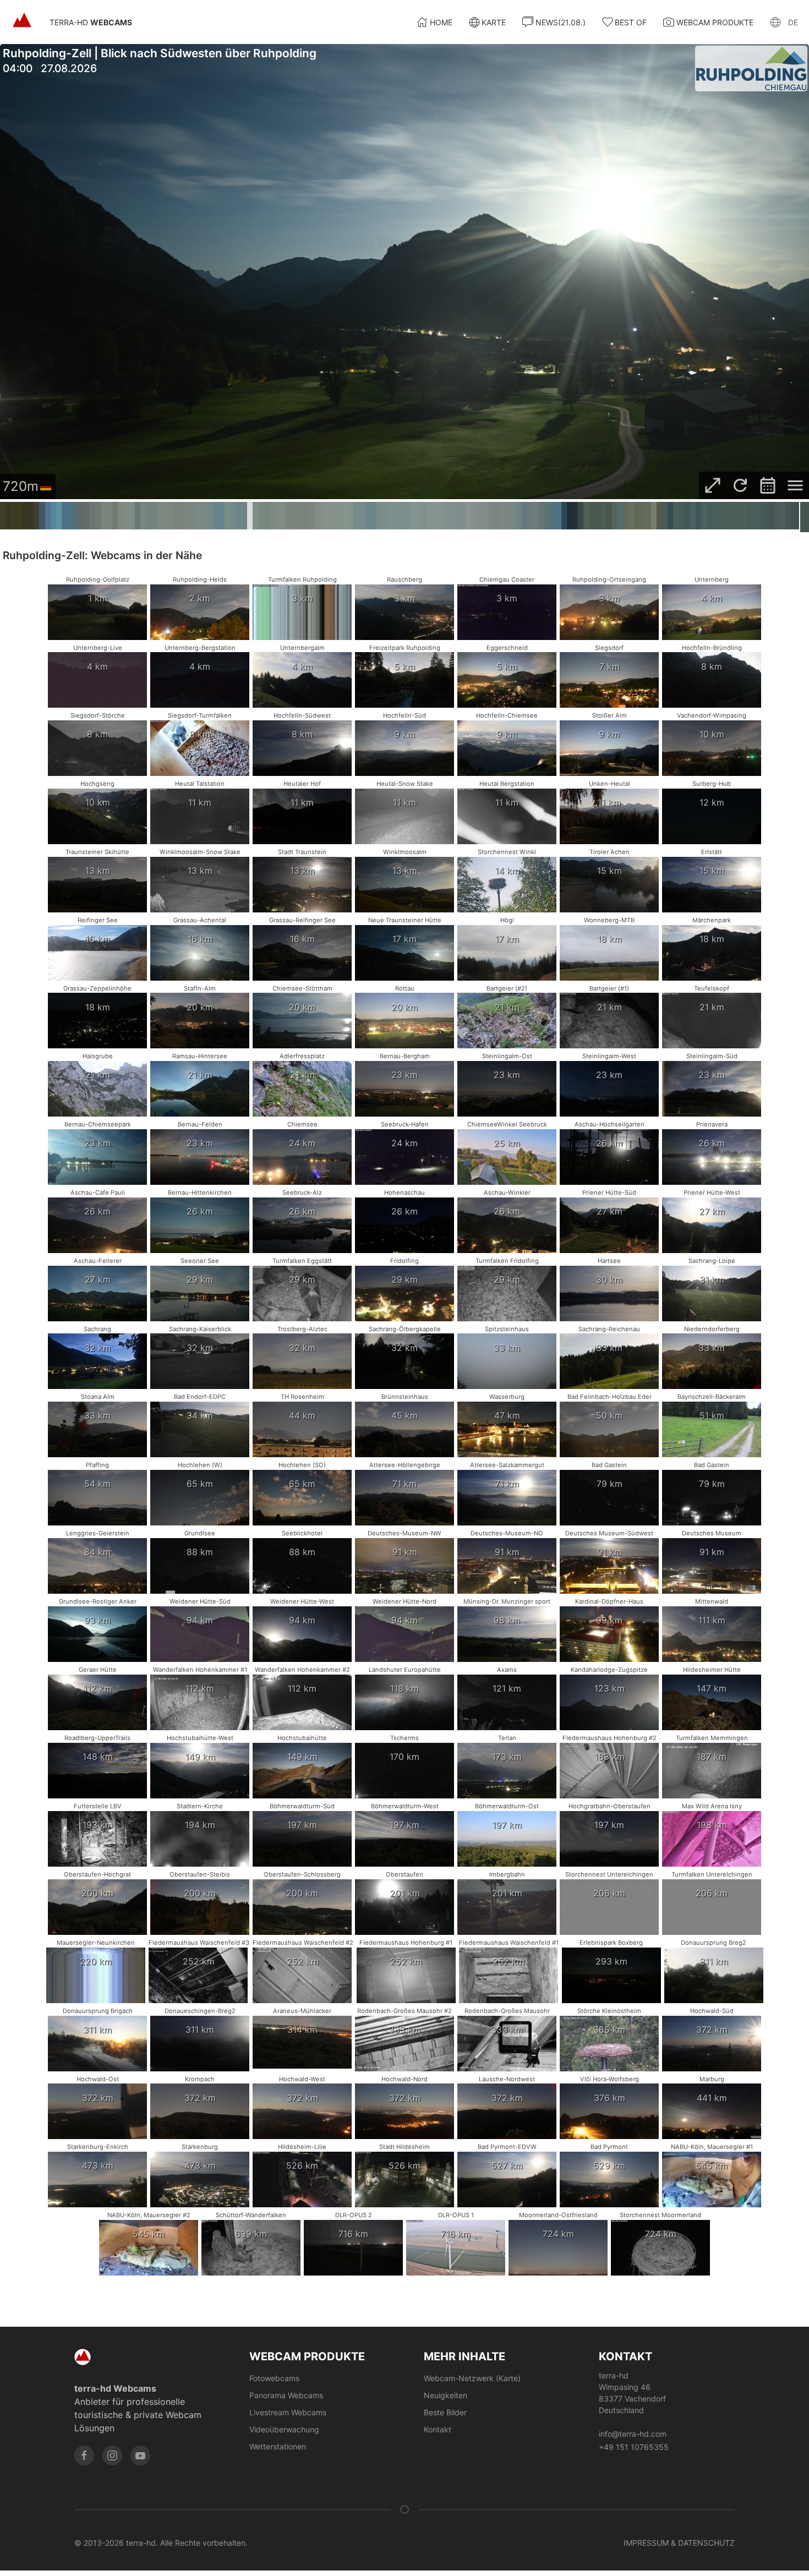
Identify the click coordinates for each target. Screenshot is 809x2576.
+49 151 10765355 (634, 2447)
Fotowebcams (274, 2378)
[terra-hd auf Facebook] (84, 2455)
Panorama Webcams (286, 2395)
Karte (494, 22)
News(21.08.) (561, 22)
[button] (784, 22)
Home (441, 22)
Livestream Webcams (288, 2412)
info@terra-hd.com (633, 2434)
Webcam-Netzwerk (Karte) (472, 2378)
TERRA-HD (91, 22)
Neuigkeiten (446, 2395)
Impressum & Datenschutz (679, 2543)
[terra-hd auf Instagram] (112, 2455)
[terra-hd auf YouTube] (140, 2455)
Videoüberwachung (284, 2429)
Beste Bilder (445, 2412)
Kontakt (438, 2429)
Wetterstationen (278, 2446)
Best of (631, 22)
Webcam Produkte (715, 22)
